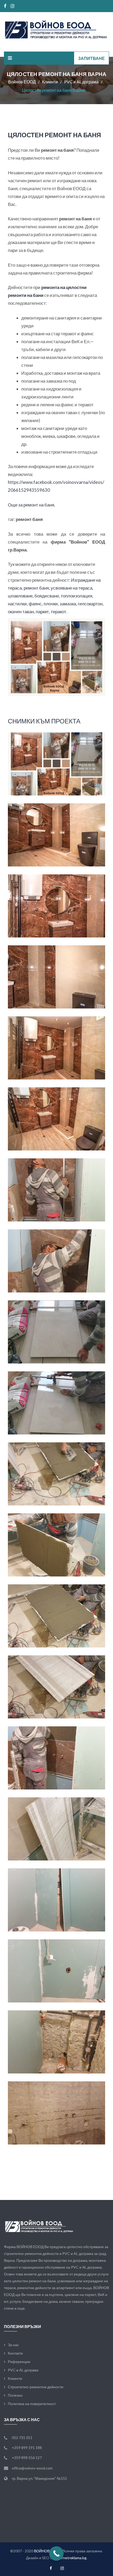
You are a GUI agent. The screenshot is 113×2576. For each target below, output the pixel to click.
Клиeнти (15, 2378)
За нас (13, 2345)
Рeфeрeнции (19, 2362)
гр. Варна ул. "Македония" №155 (39, 2478)
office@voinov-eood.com (32, 2468)
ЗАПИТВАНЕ (91, 58)
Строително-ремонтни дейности (36, 2387)
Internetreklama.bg (71, 2558)
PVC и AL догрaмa (23, 2370)
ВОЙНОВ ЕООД (47, 2551)
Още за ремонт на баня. (32, 505)
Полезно (15, 2395)
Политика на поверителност (32, 2404)
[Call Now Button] (56, 2554)
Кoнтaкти (15, 2353)
